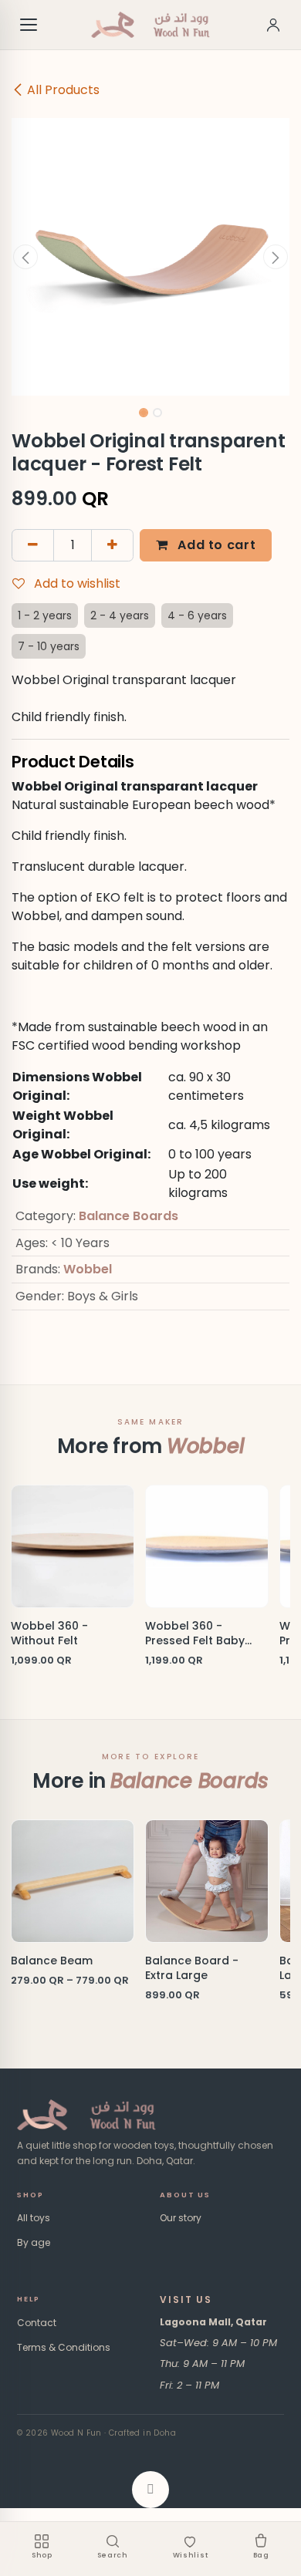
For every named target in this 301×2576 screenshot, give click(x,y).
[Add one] (112, 545)
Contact (37, 2323)
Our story (181, 2218)
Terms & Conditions (64, 2347)
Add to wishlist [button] (76, 583)
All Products (63, 90)
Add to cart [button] (215, 545)
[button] (25, 257)
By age (34, 2242)
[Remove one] (33, 545)
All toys (34, 2218)
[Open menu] (29, 25)
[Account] (273, 25)
